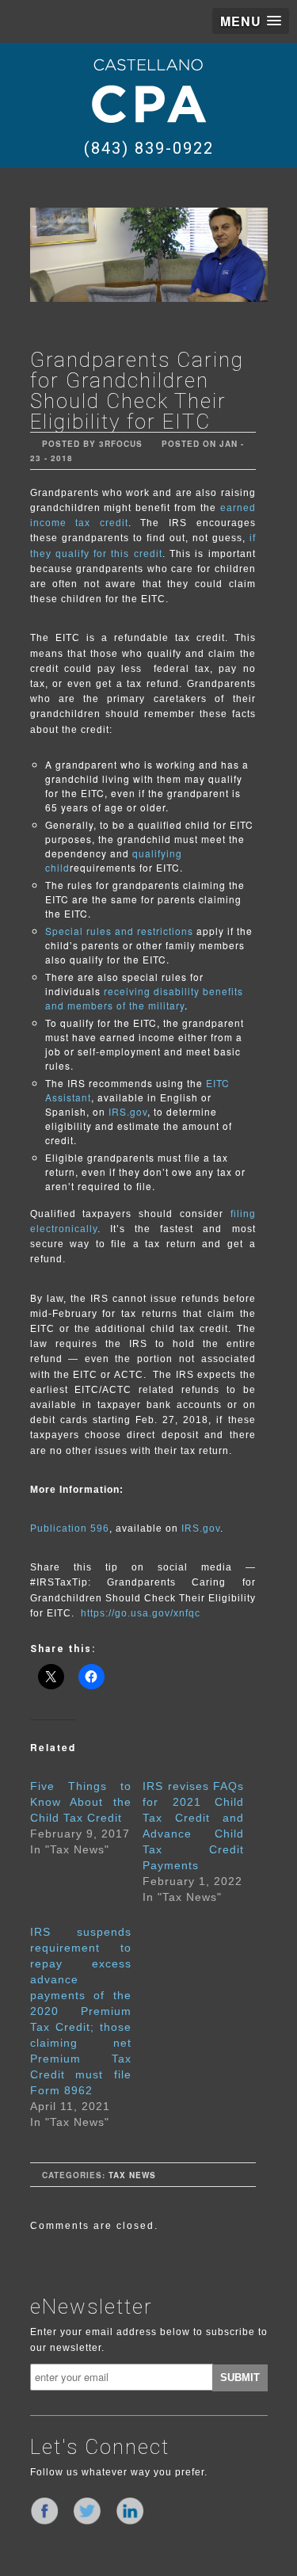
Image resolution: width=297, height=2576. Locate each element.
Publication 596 (70, 1528)
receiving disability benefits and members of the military (144, 998)
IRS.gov (128, 1111)
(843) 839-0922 (149, 148)
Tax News (132, 2175)
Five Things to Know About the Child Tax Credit (81, 1802)
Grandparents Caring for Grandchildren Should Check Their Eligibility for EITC (137, 391)
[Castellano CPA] (149, 90)
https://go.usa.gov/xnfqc (141, 1613)
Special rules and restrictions (119, 931)
